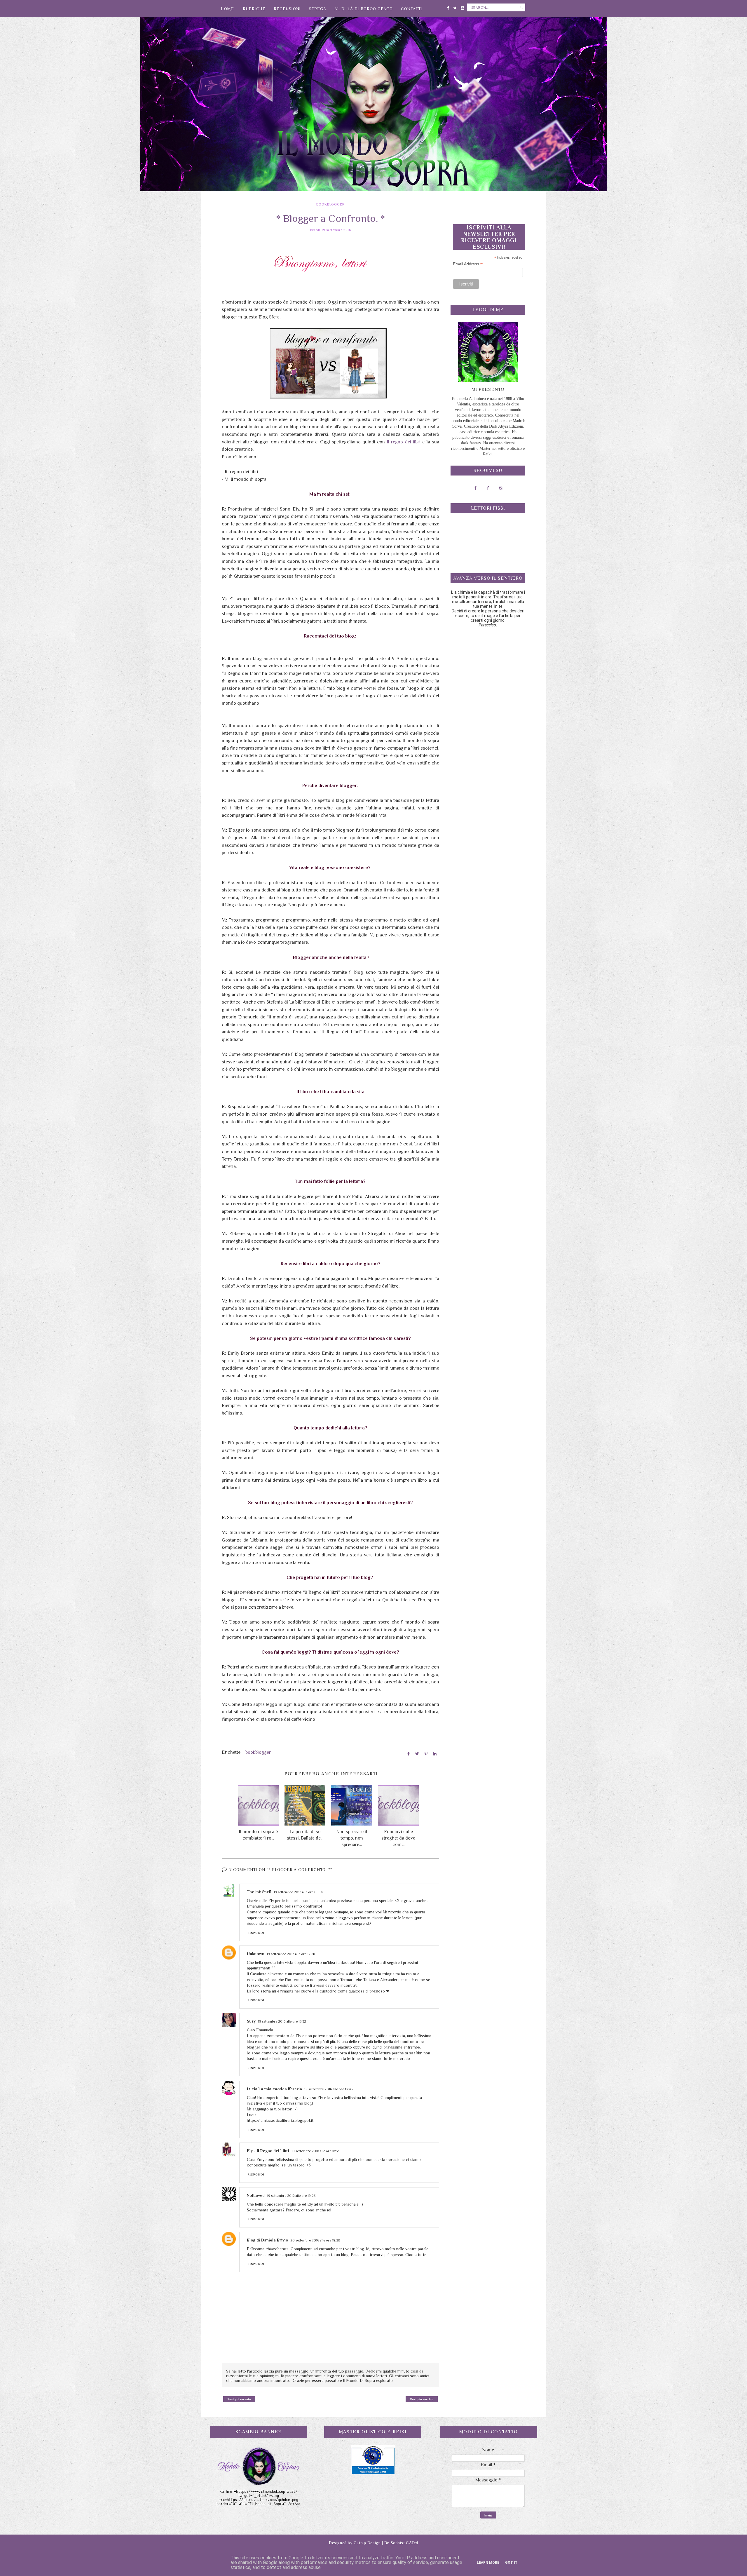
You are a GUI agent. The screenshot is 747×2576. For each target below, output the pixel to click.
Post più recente (239, 2399)
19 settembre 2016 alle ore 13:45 (328, 2089)
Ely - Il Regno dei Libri (268, 2151)
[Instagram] (462, 7)
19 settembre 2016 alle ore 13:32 (282, 2021)
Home (227, 9)
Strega (318, 9)
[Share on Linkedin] (435, 1754)
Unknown (256, 1954)
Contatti (412, 9)
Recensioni (287, 9)
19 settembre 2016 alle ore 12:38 (291, 1954)
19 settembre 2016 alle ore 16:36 (315, 2151)
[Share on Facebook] (409, 1754)
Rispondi (256, 1933)
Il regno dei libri (404, 442)
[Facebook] (448, 7)
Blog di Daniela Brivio (267, 2240)
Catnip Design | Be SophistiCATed (386, 2543)
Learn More (488, 2563)
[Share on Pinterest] (426, 1754)
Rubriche (254, 9)
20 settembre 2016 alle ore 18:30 (315, 2240)
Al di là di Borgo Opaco (364, 9)
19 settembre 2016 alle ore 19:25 (291, 2196)
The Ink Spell (259, 1892)
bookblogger (330, 204)
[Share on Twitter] (417, 1754)
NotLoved (256, 2195)
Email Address (468, 264)
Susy (251, 2021)
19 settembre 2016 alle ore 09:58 (299, 1892)
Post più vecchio (422, 2399)
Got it (511, 2563)
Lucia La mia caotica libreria (274, 2089)
